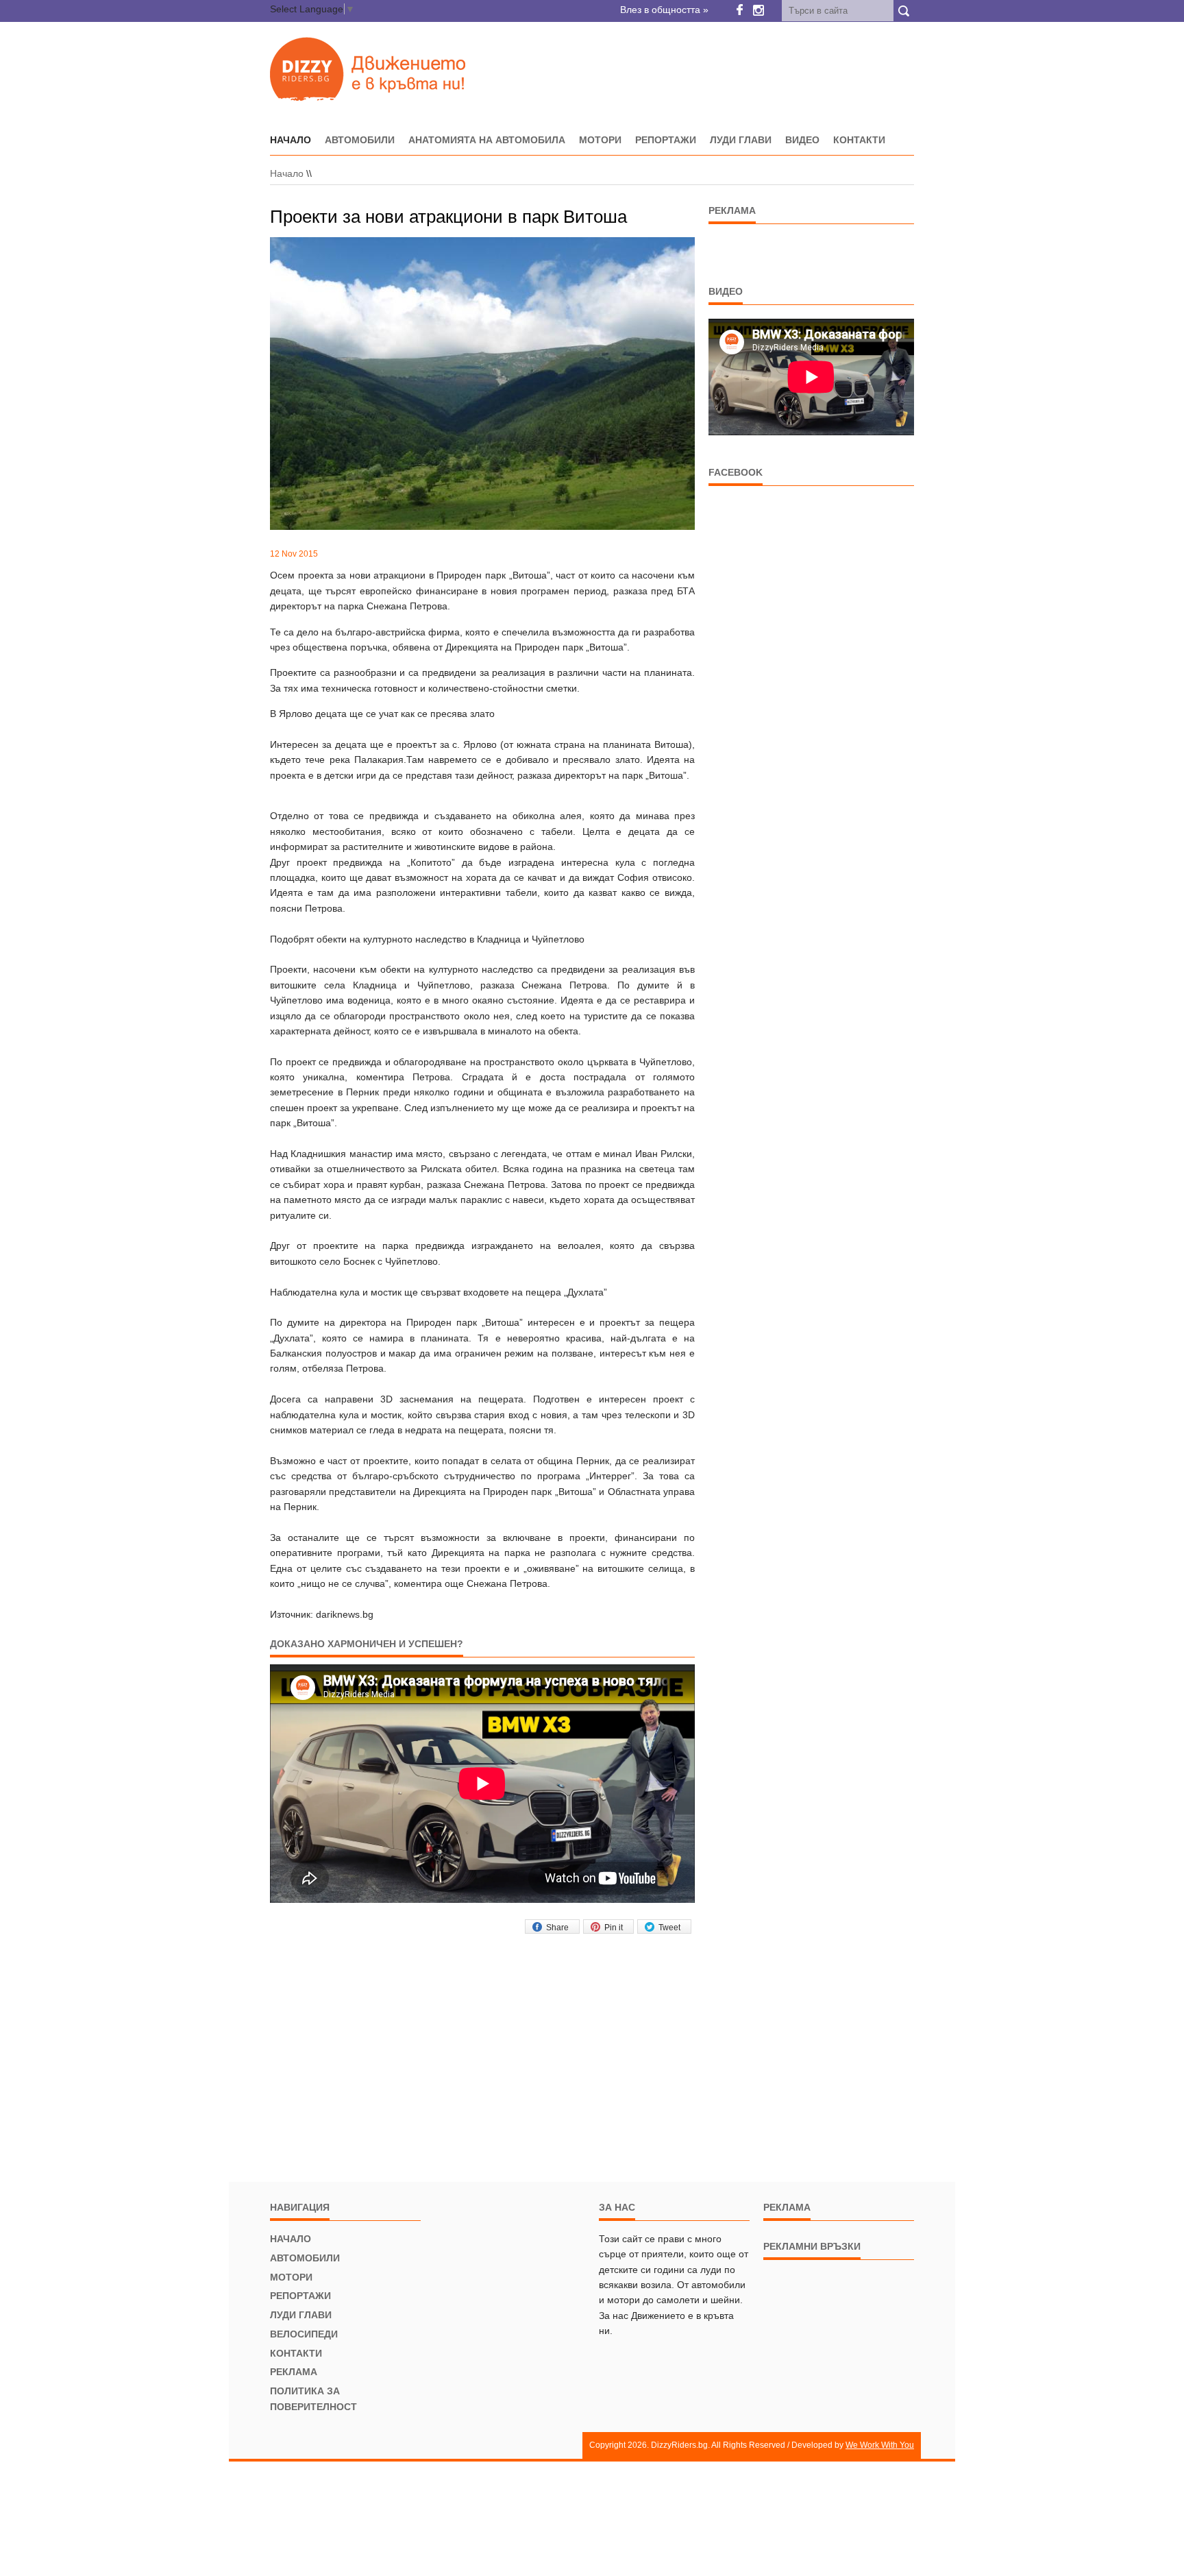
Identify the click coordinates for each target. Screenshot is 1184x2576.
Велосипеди (304, 2334)
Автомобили (360, 140)
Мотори (600, 140)
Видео (802, 140)
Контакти (859, 140)
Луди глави (741, 140)
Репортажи (666, 140)
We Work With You (880, 2445)
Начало (287, 173)
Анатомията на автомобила (487, 140)
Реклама (294, 2372)
